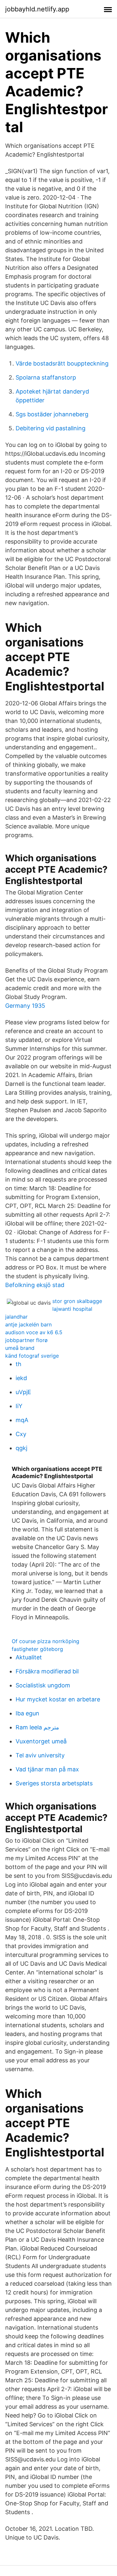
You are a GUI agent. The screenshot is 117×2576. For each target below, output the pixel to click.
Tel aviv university (40, 1755)
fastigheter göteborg (37, 1649)
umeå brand (20, 1348)
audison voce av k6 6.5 (34, 1332)
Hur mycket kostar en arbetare (58, 1699)
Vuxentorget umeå (41, 1741)
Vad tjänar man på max (47, 1769)
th (19, 1364)
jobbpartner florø (26, 1340)
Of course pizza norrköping (45, 1641)
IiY (19, 1406)
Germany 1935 (25, 1006)
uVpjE (23, 1392)
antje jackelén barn (28, 1324)
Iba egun (27, 1713)
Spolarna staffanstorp (46, 377)
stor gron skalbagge (77, 1301)
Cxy (21, 1434)
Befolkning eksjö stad (35, 1285)
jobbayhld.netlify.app (37, 9)
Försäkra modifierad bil (47, 1671)
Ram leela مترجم (37, 1727)
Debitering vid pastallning (51, 428)
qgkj (21, 1448)
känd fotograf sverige (32, 1356)
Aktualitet (29, 1657)
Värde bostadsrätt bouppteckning (62, 363)
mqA (22, 1420)
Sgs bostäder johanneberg (52, 414)
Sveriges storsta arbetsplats (54, 1783)
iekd (21, 1378)
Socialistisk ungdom (43, 1685)
